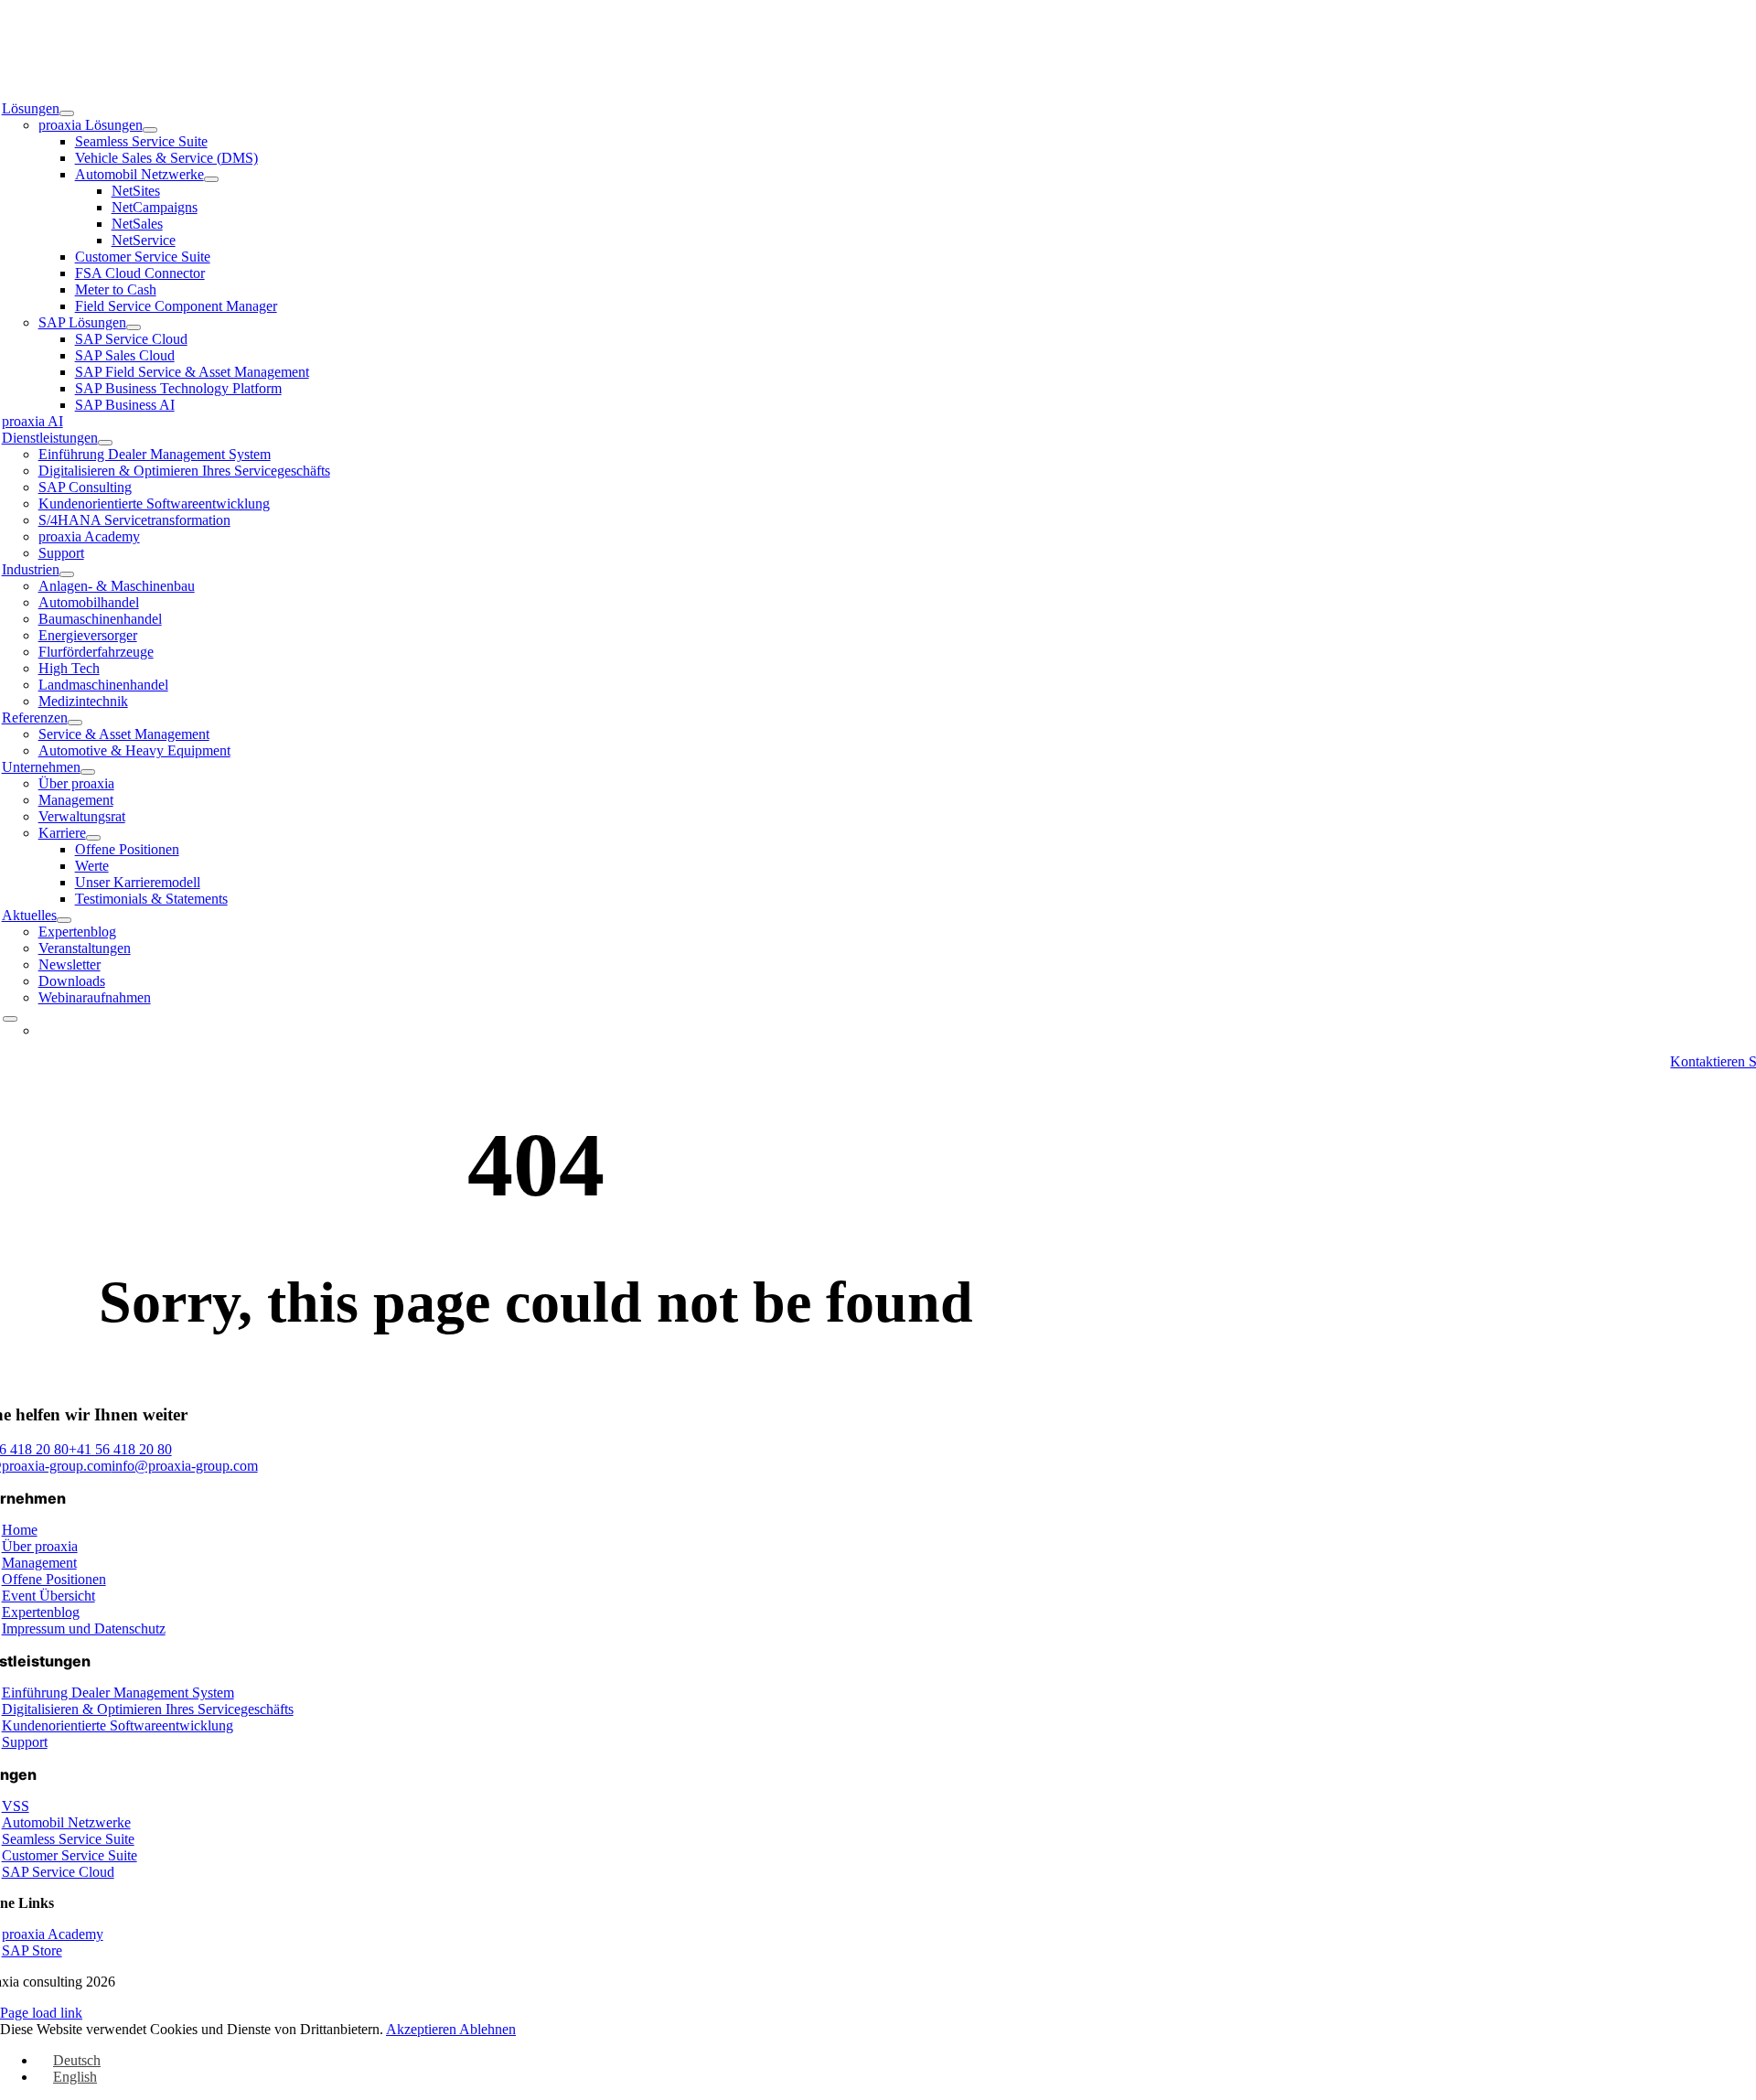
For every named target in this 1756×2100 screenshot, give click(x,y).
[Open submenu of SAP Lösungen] (134, 327)
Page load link (41, 2013)
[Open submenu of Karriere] (93, 838)
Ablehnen (487, 2029)
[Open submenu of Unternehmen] (88, 772)
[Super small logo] (878, 61)
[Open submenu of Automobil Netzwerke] (211, 179)
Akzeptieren (423, 2029)
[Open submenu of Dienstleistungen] (105, 443)
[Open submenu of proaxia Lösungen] (150, 130)
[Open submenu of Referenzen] (75, 723)
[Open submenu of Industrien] (67, 574)
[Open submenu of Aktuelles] (64, 920)
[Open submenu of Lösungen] (67, 113)
